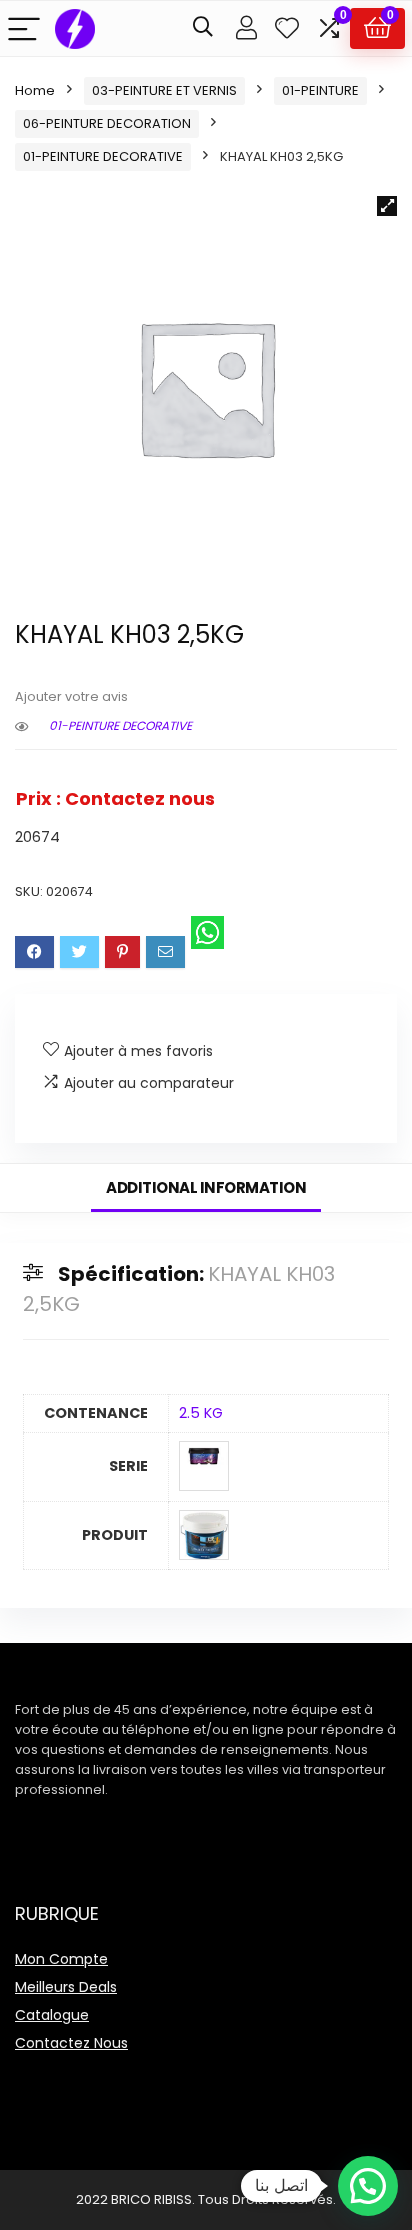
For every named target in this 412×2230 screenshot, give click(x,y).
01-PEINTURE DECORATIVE (103, 156)
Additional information (206, 1187)
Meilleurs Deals (66, 1987)
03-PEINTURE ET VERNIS (164, 90)
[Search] (203, 28)
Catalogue (52, 2015)
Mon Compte (61, 1959)
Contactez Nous (71, 2043)
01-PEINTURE (320, 90)
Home (35, 90)
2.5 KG (201, 1413)
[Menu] (24, 28)
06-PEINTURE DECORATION (107, 123)
